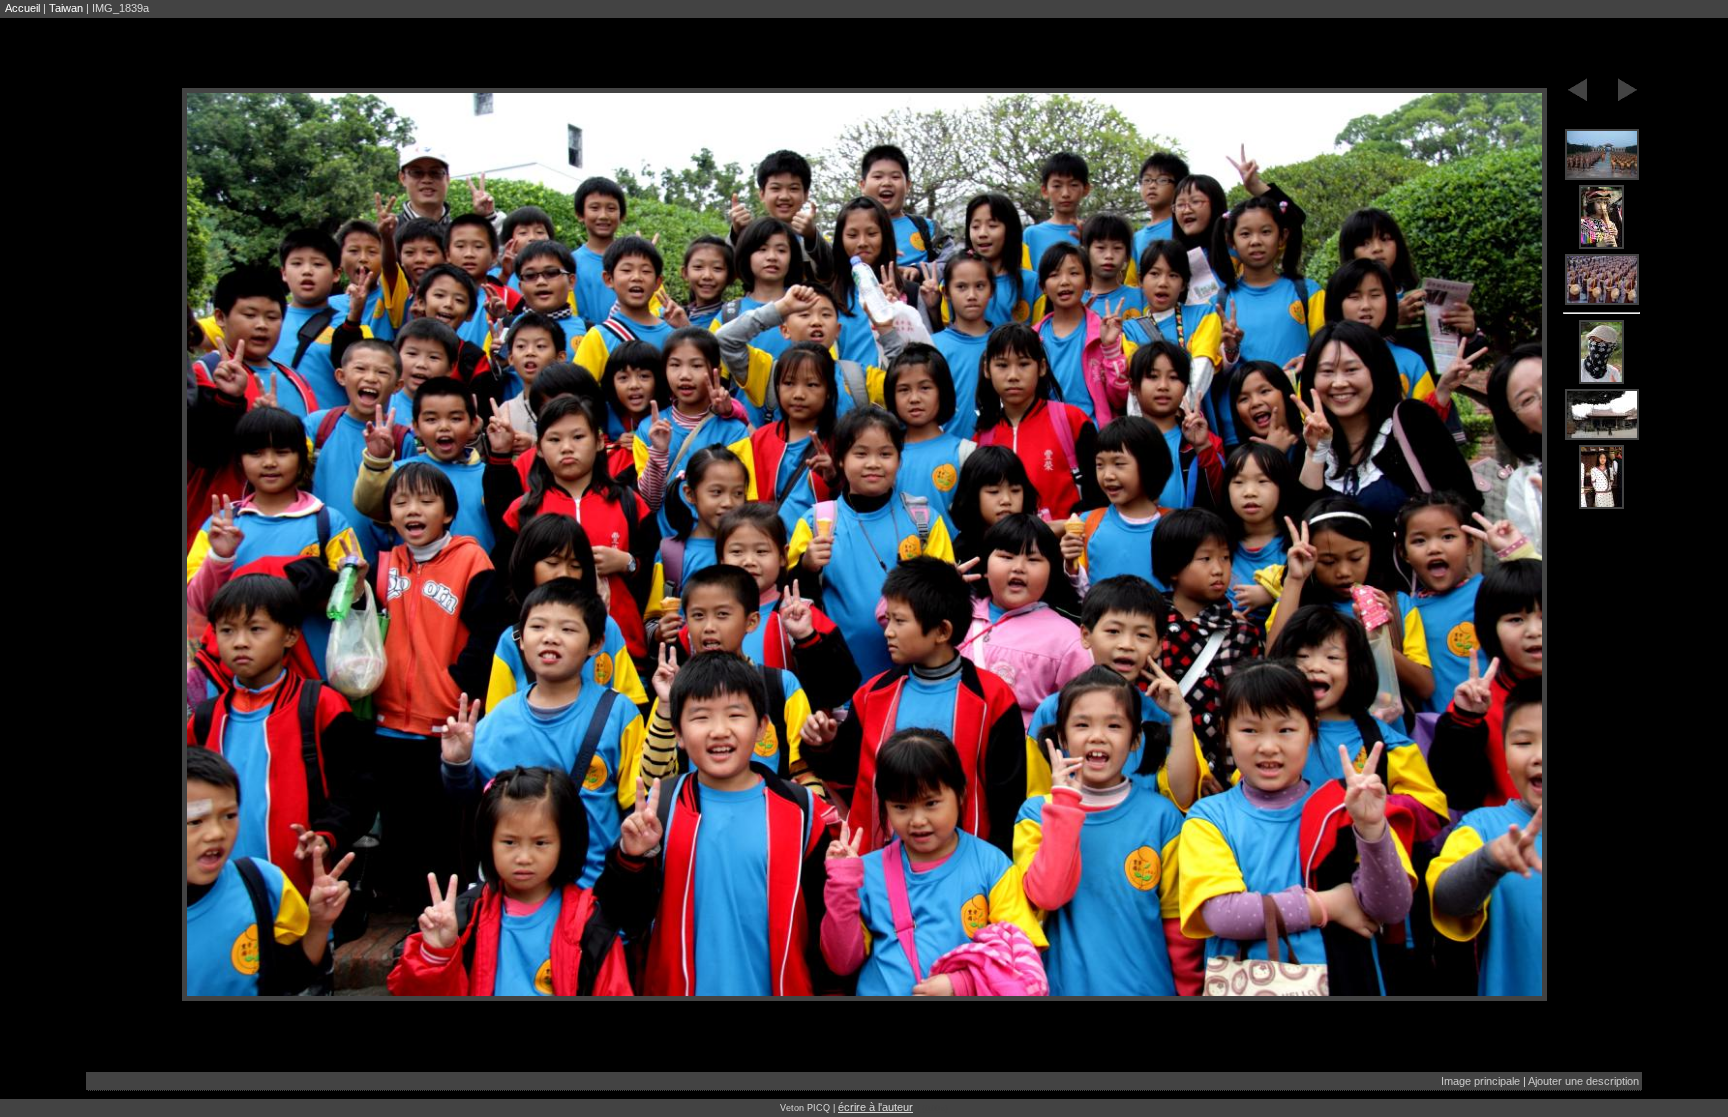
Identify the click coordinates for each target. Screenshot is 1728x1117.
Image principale (1480, 1081)
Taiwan (66, 8)
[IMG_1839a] (1602, 155)
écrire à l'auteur (875, 1107)
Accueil (22, 8)
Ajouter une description (1583, 1081)
